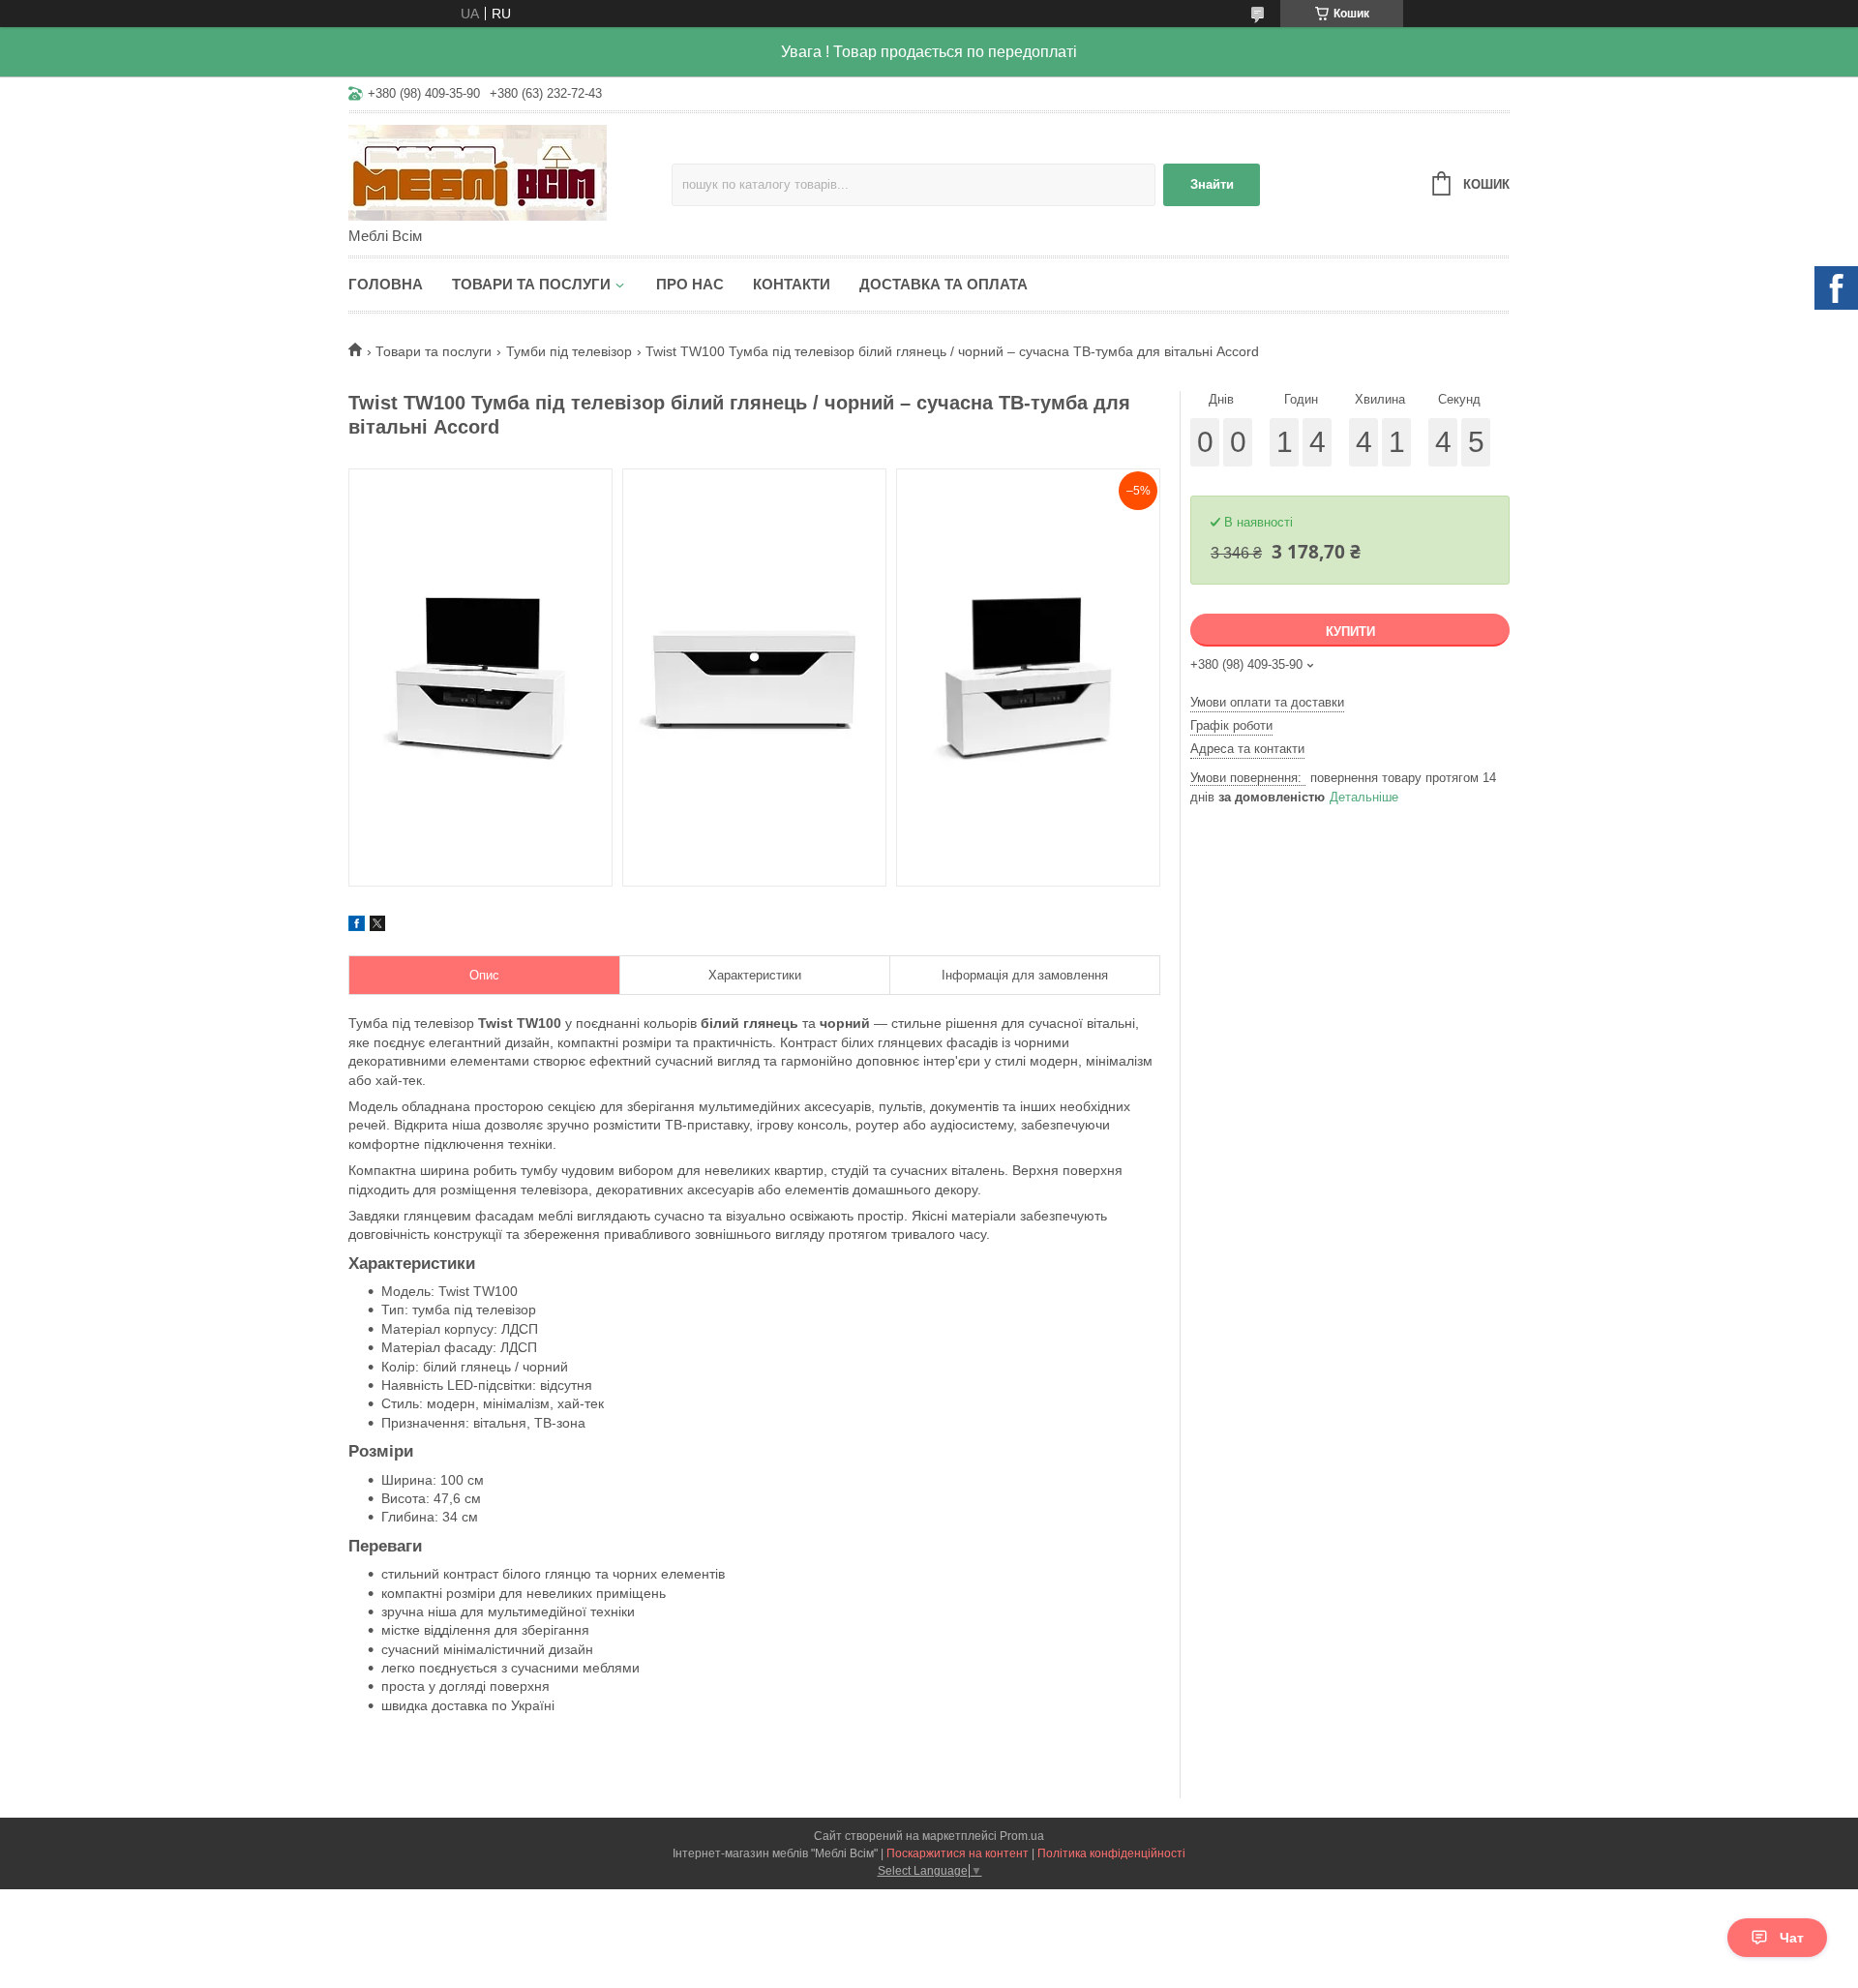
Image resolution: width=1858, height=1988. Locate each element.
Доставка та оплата (944, 284)
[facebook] (357, 926)
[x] (377, 926)
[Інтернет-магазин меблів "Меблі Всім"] (510, 171)
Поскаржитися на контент (958, 1853)
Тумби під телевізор (569, 351)
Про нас (690, 284)
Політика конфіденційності (1111, 1853)
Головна (386, 284)
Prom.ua (1022, 1836)
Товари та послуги (531, 284)
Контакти (792, 284)
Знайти (1212, 184)
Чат (1792, 1938)
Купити (1350, 632)
